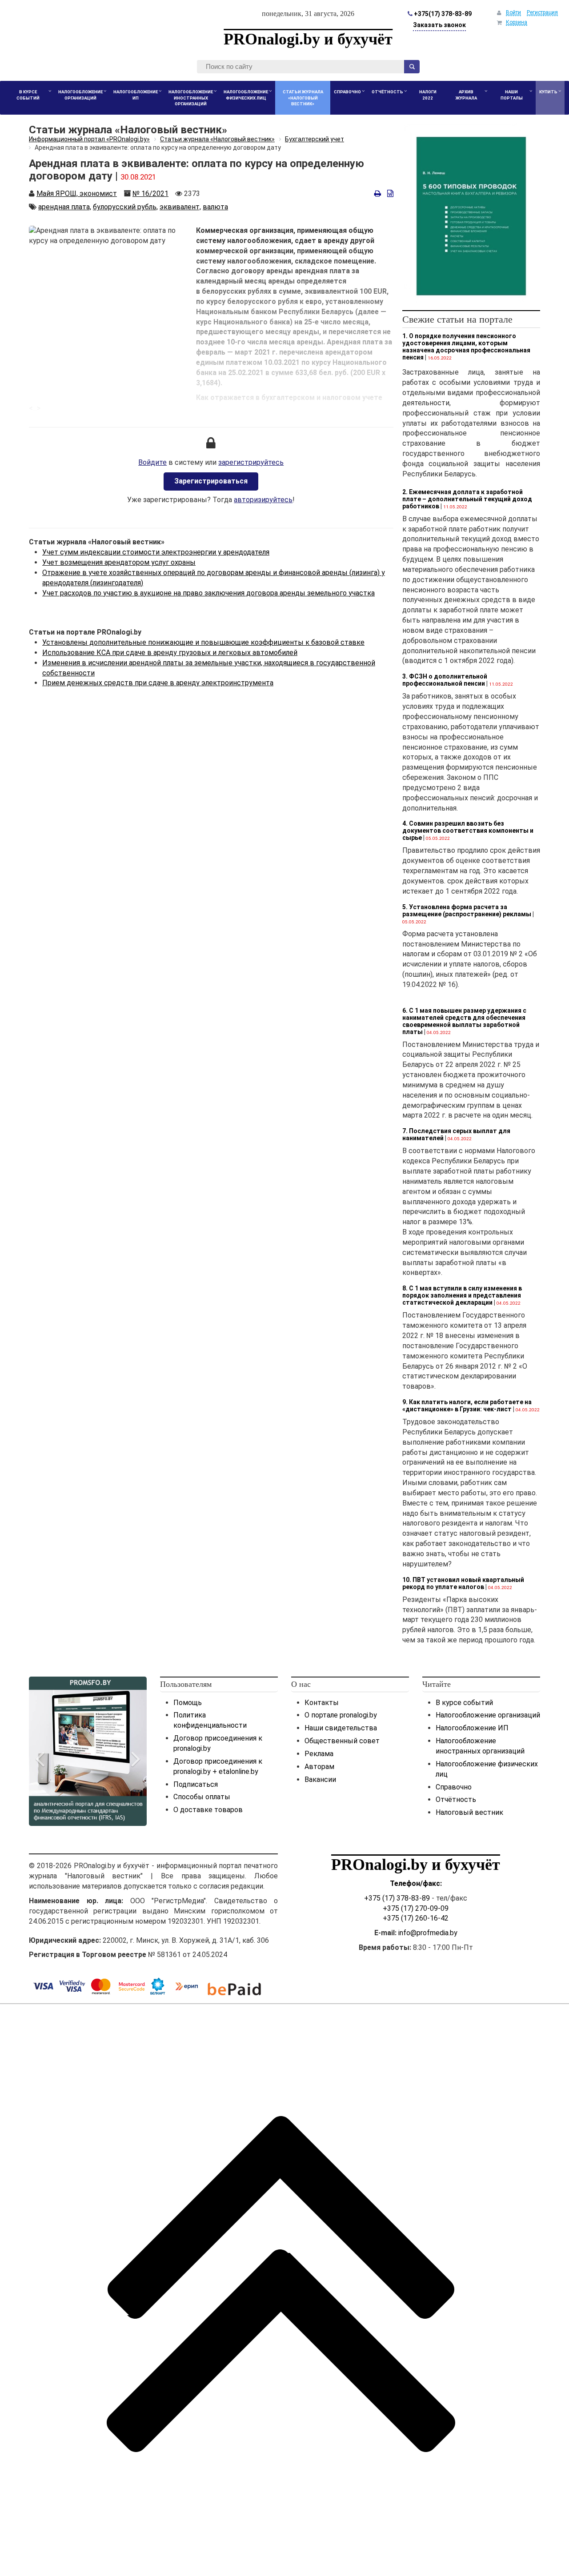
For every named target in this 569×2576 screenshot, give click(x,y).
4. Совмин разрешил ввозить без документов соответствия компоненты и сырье (468, 831)
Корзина (517, 22)
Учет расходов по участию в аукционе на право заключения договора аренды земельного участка (208, 593)
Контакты (322, 1703)
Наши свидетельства (341, 1728)
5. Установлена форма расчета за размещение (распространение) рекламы (467, 911)
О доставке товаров (208, 1810)
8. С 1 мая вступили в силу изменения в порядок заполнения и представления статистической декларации (462, 1295)
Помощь (188, 1703)
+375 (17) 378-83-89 (397, 1898)
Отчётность (456, 1799)
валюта (215, 207)
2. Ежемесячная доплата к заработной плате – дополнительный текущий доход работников (467, 499)
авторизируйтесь (263, 500)
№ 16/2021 (150, 194)
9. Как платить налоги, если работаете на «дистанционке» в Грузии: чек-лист (467, 1406)
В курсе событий (464, 1703)
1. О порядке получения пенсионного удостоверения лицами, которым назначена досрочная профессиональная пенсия (466, 347)
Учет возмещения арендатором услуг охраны (119, 562)
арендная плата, (65, 207)
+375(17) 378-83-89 (442, 14)
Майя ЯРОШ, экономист (77, 194)
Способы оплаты (202, 1797)
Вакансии (320, 1779)
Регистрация (542, 12)
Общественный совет (342, 1741)
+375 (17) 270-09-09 (416, 1908)
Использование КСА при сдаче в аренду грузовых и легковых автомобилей (170, 653)
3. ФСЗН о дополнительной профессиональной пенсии (445, 680)
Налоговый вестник (469, 1812)
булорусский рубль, (125, 207)
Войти (513, 12)
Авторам (319, 1767)
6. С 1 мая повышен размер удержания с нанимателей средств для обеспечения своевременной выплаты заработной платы (464, 1021)
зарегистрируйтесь (251, 462)
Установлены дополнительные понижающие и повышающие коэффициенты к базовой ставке (203, 642)
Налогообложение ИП (472, 1728)
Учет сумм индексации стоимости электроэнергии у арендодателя (156, 552)
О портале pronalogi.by (341, 1715)
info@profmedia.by (428, 1933)
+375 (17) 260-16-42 (416, 1918)
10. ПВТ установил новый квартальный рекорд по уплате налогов (463, 1583)
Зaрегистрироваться (211, 481)
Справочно (454, 1787)
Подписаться (196, 1784)
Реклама (319, 1754)
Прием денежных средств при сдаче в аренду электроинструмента (158, 683)
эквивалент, (180, 207)
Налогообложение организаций (488, 1715)
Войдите (152, 462)
